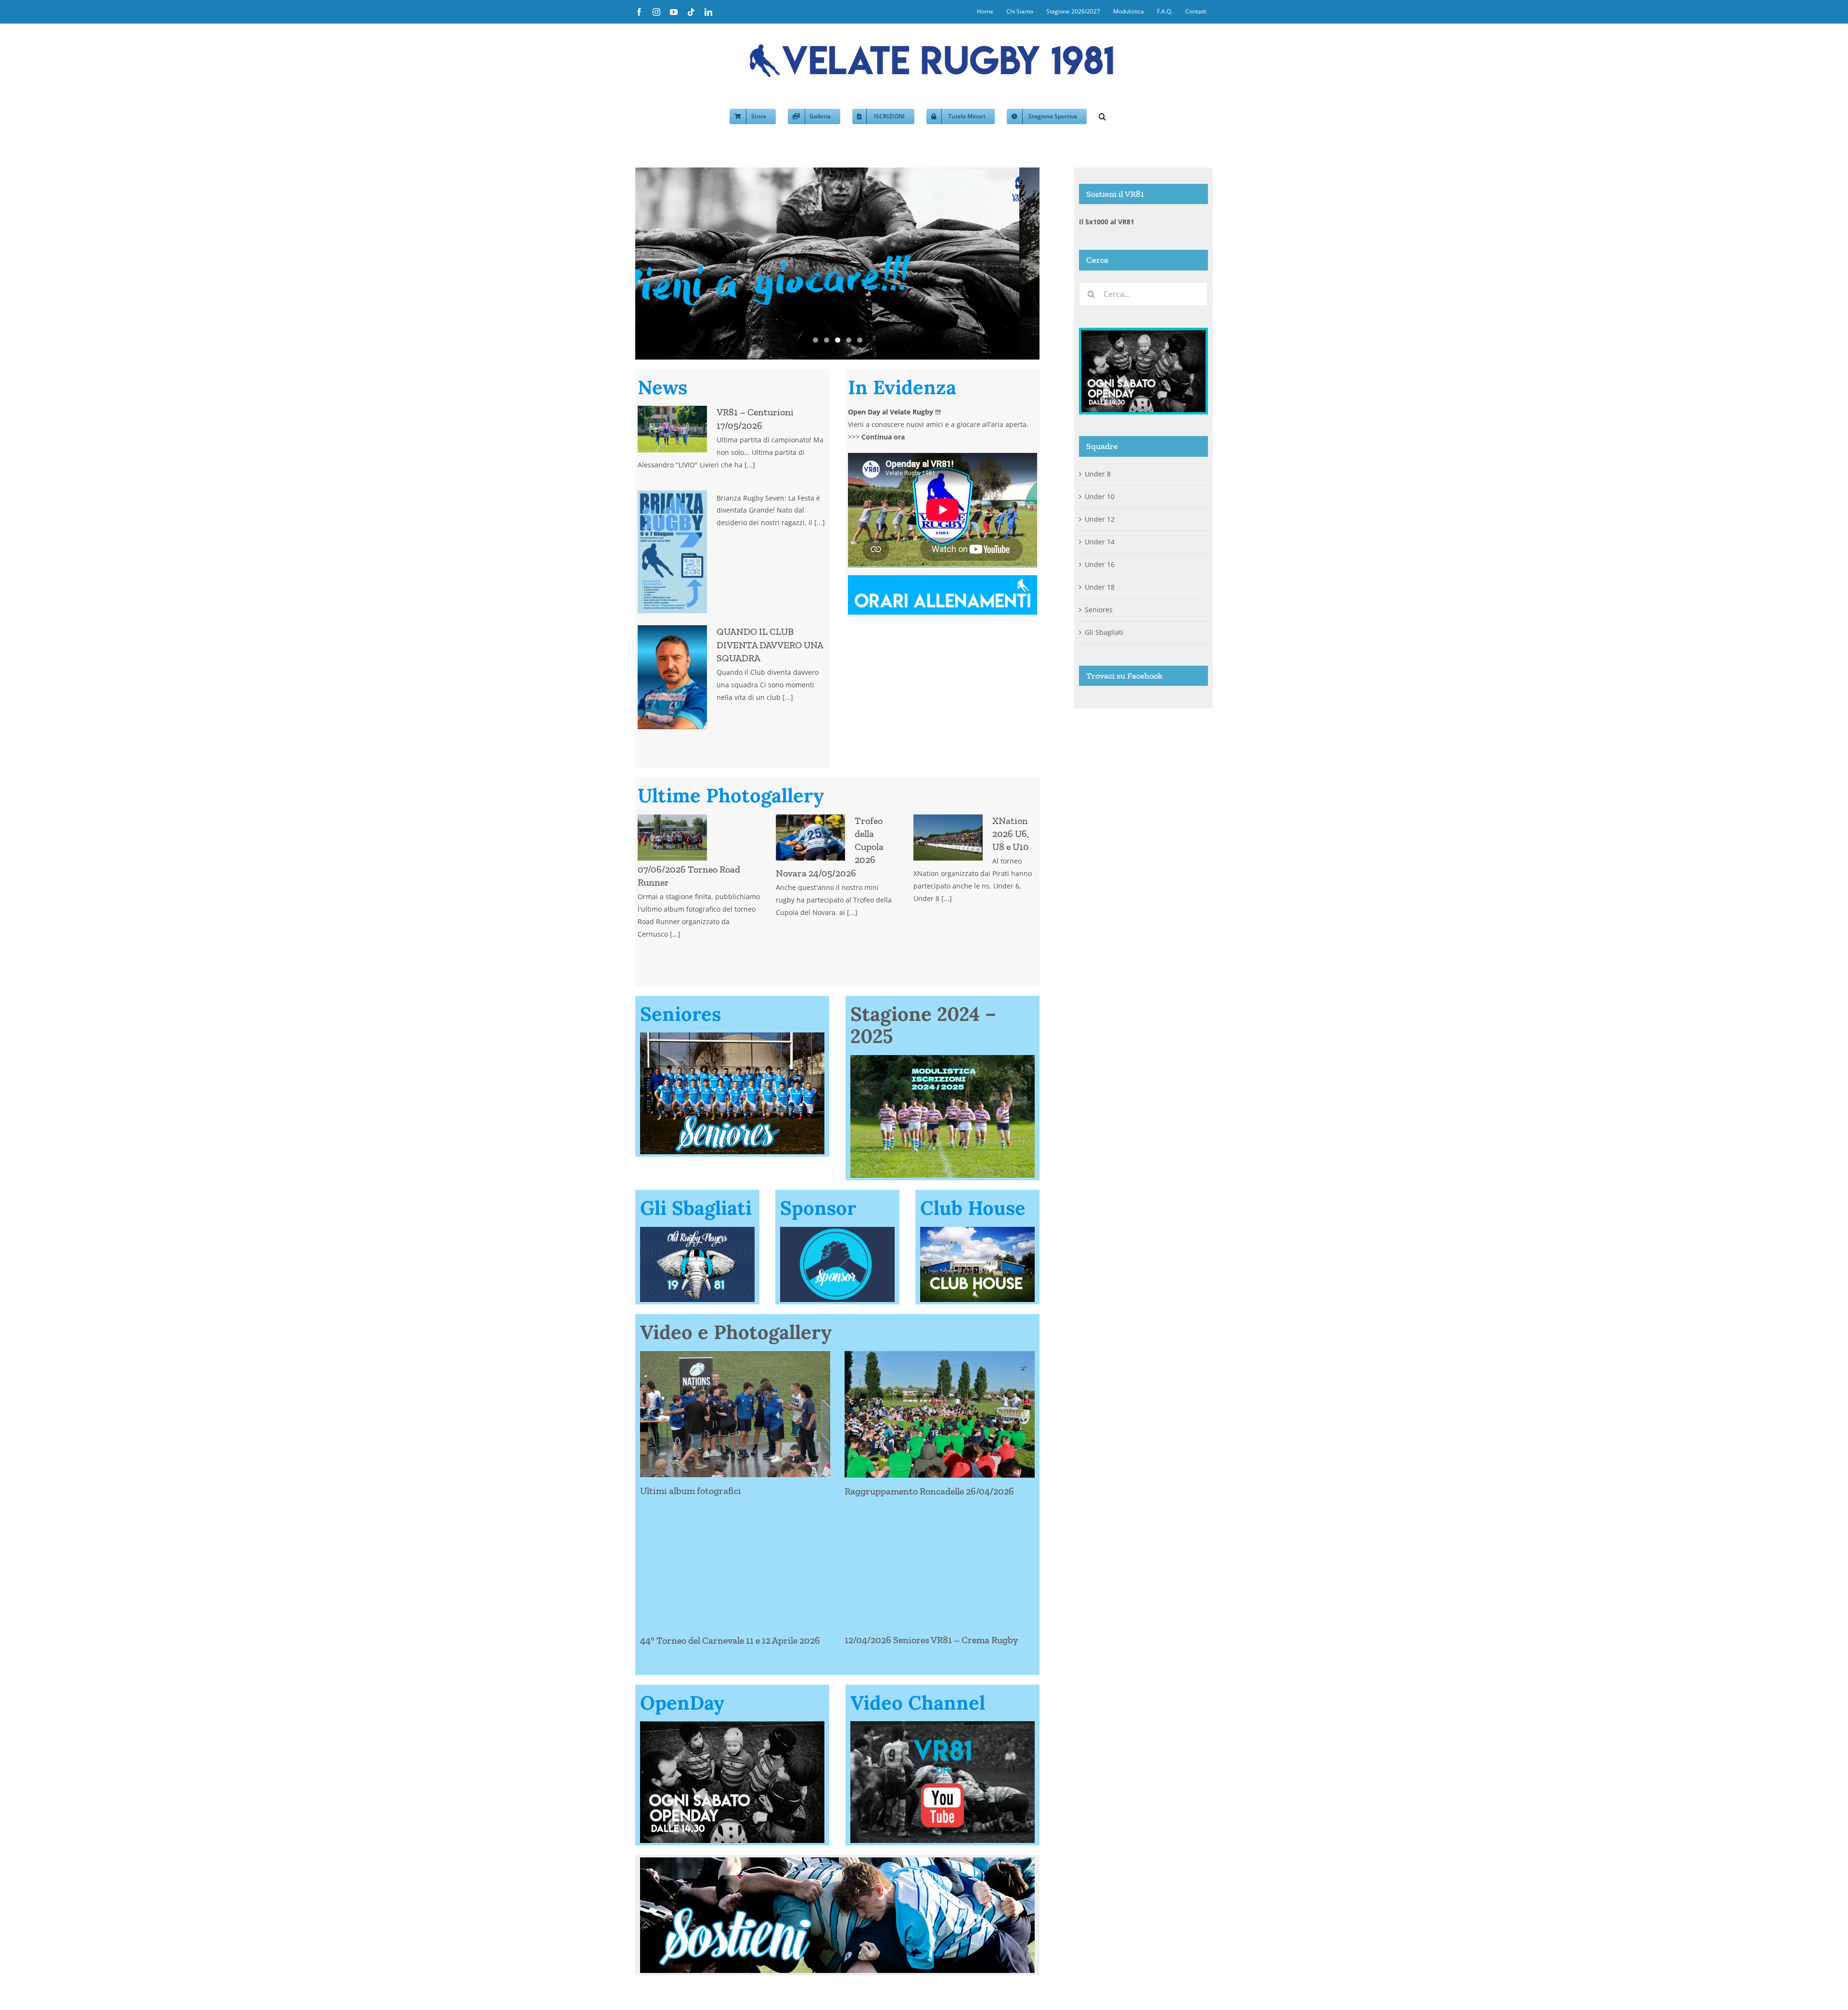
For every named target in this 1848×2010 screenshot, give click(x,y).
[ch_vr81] (977, 1230)
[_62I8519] (943, 1058)
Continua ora (883, 437)
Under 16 (1100, 564)
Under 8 (1098, 474)
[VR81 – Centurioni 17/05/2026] (672, 429)
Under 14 (1100, 542)
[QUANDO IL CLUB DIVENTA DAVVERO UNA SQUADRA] (672, 677)
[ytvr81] (943, 1724)
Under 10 (1100, 496)
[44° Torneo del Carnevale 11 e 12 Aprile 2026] (735, 1563)
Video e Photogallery (736, 1332)
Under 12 (1100, 519)
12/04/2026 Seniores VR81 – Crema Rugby (931, 1640)
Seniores (1099, 610)
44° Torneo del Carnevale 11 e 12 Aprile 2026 (730, 1640)
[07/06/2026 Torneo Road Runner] (672, 837)
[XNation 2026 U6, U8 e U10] (948, 837)
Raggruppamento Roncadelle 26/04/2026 (929, 1491)
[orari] (943, 578)
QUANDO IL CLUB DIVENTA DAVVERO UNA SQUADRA (770, 644)
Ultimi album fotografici (691, 1491)
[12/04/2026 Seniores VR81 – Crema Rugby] (940, 1563)
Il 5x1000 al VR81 (1107, 222)
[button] (1102, 116)
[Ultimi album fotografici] (735, 1414)
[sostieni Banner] (837, 1861)
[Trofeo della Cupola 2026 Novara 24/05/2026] (810, 837)
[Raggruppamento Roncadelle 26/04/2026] (940, 1414)
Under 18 (1100, 587)
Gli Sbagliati (1104, 632)
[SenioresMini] (732, 1036)
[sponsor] (837, 1230)
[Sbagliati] (697, 1230)
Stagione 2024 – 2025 (923, 1025)
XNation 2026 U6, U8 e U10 (1011, 834)
